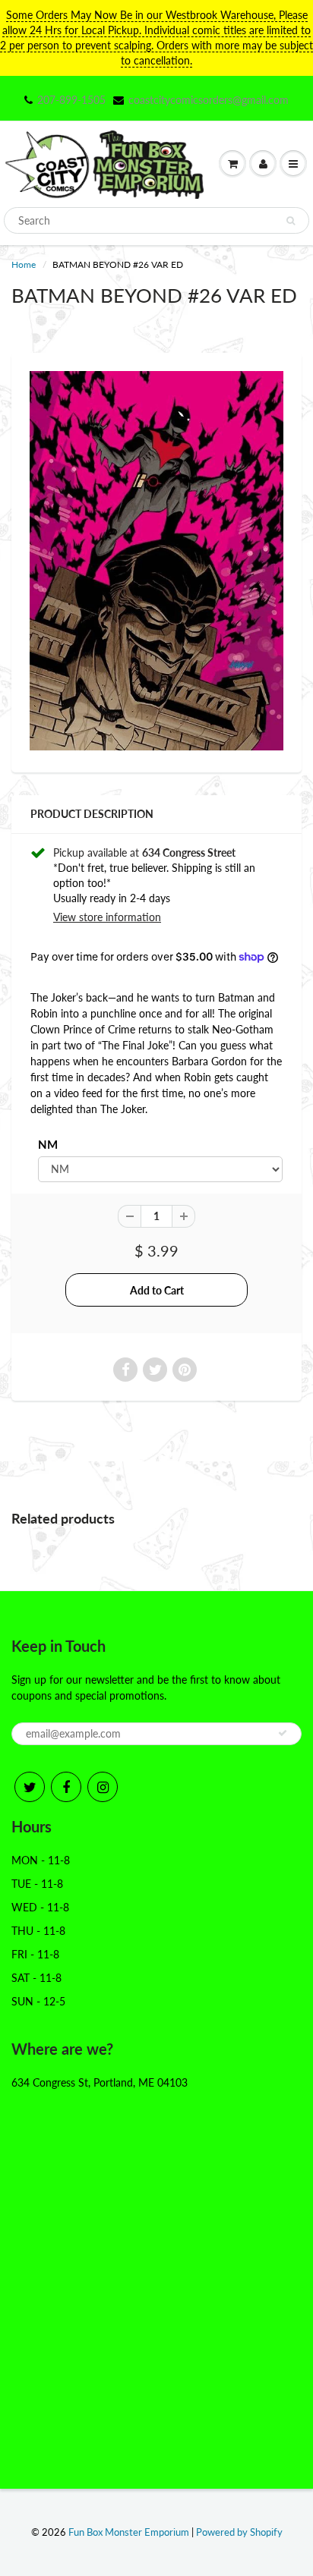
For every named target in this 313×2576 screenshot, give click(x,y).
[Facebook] (66, 1787)
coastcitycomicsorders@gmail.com (209, 100)
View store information (107, 917)
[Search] (291, 221)
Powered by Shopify (239, 2532)
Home (24, 264)
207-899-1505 (71, 100)
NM (48, 1144)
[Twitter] (30, 1787)
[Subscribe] (283, 1733)
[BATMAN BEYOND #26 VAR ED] (156, 561)
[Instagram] (103, 1787)
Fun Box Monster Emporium (129, 2532)
